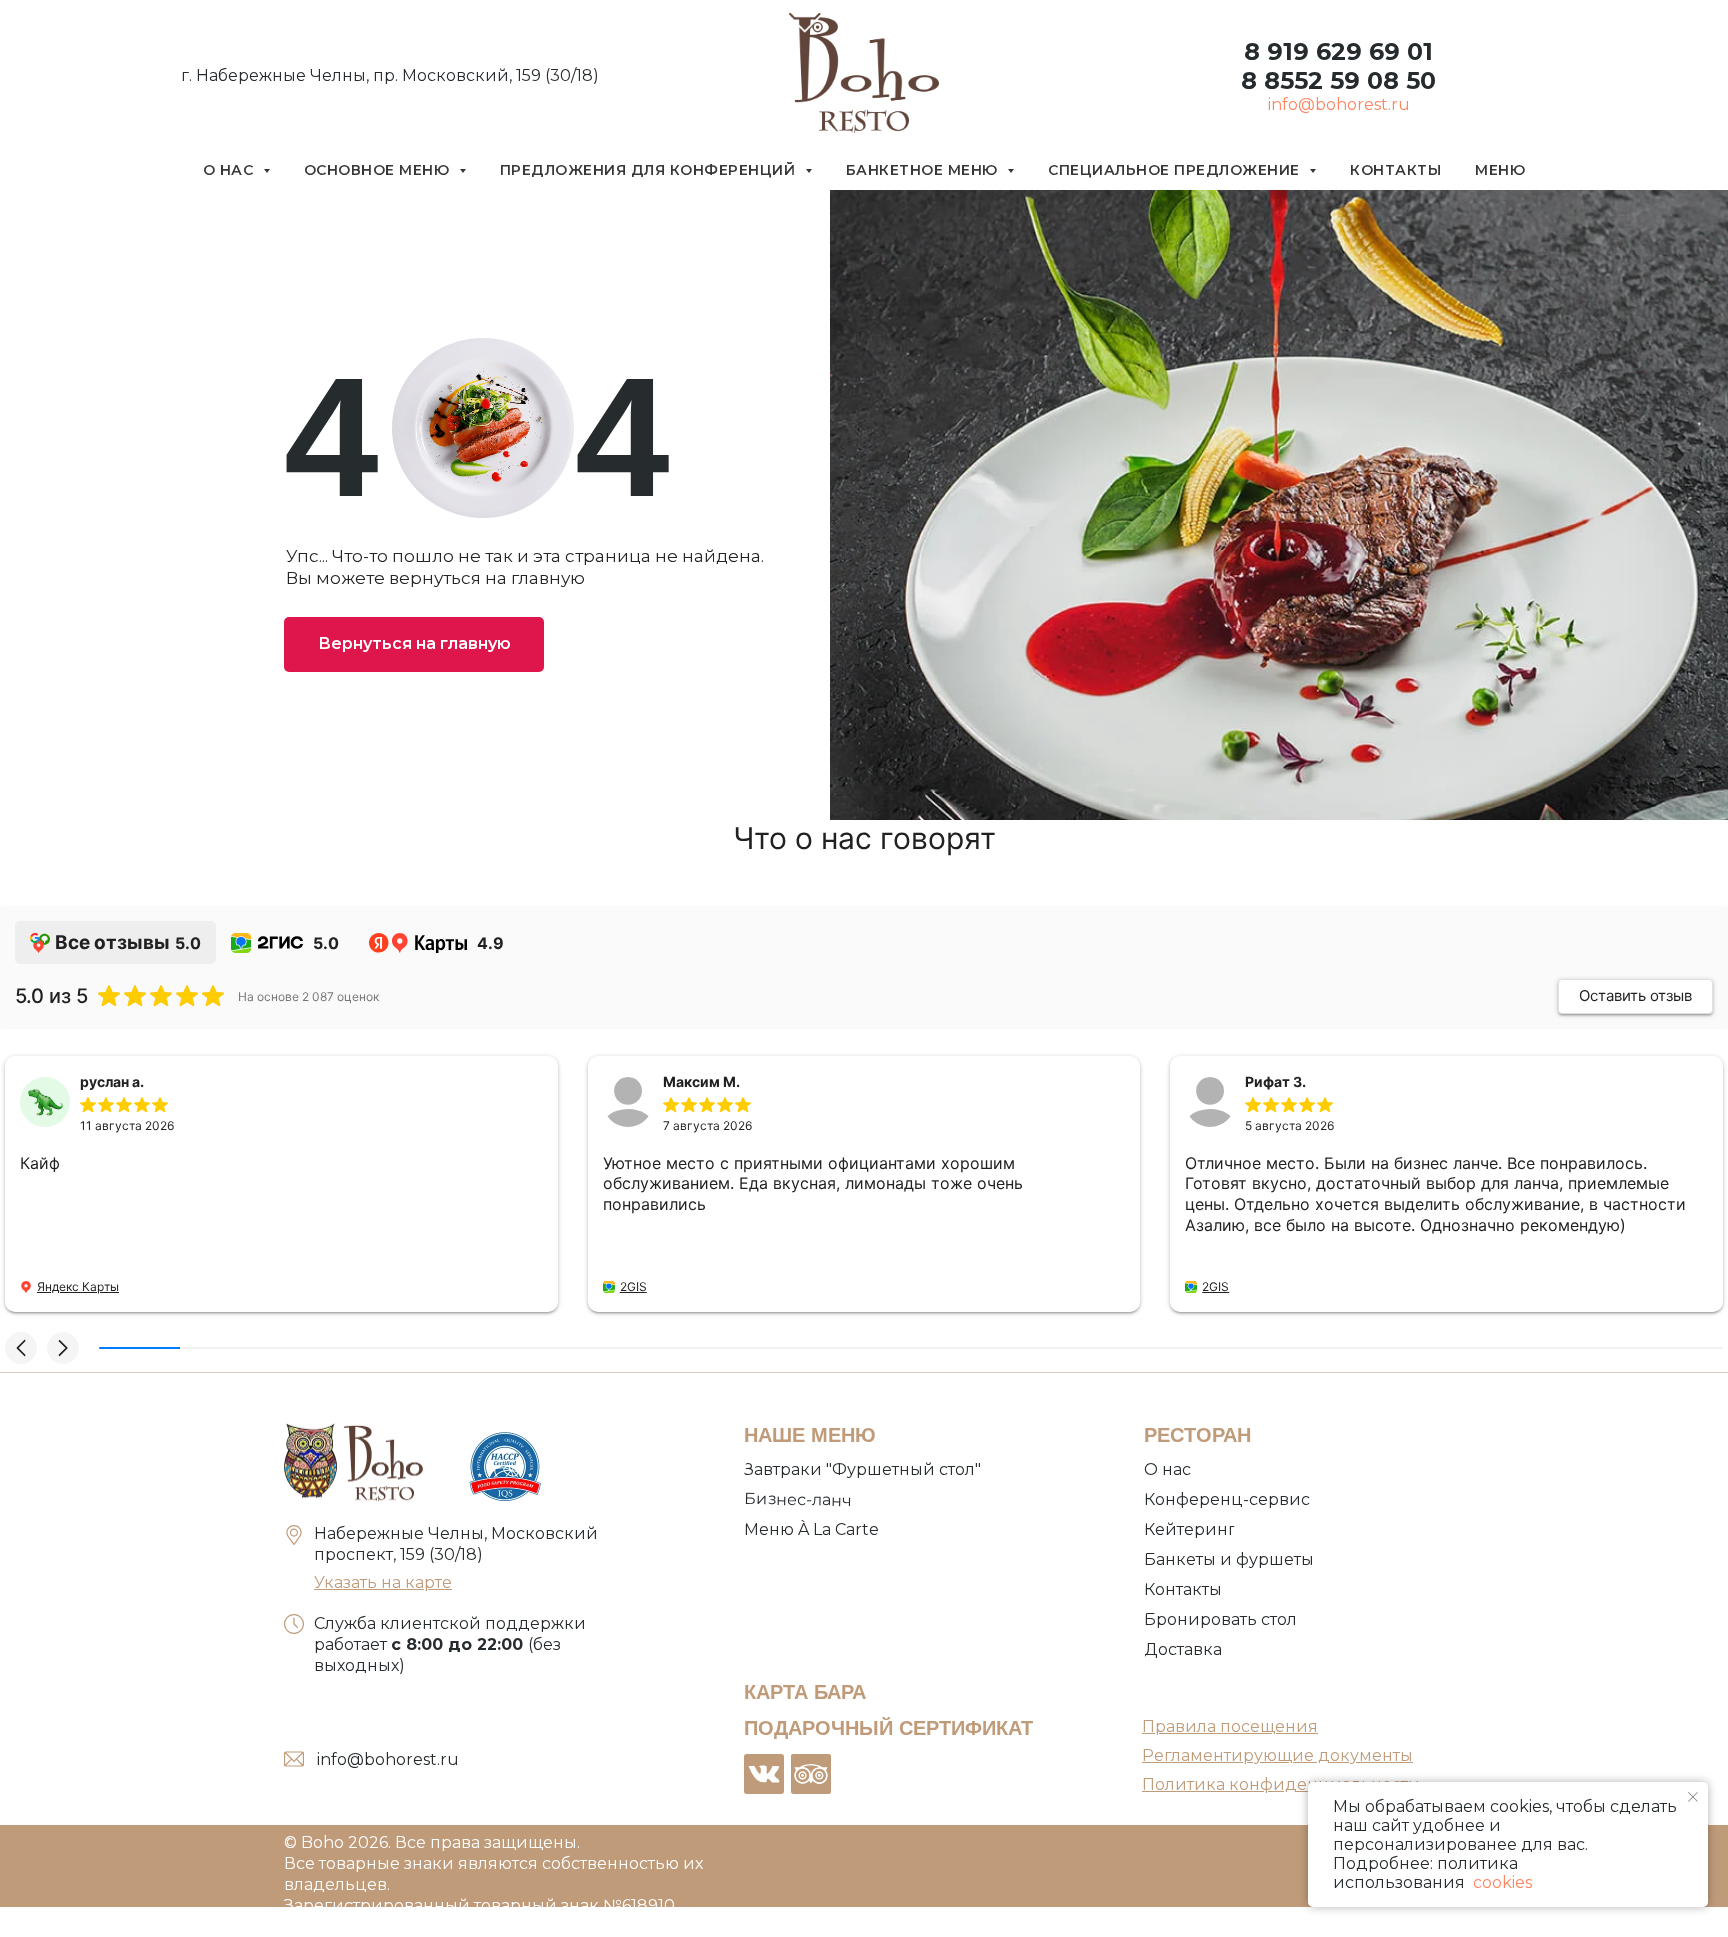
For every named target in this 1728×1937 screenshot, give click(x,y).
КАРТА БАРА (805, 1692)
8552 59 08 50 (1346, 80)
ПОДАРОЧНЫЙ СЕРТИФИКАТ (888, 1728)
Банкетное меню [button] (924, 170)
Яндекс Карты (78, 1286)
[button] (21, 1348)
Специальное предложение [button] (1176, 170)
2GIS (633, 1286)
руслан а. (112, 1081)
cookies (1500, 1882)
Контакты (1395, 170)
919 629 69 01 (1346, 51)
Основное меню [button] (379, 170)
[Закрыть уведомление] (1693, 1797)
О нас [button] (230, 170)
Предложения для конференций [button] (650, 170)
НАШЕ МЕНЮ (810, 1435)
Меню (1500, 170)
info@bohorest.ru (1339, 104)
